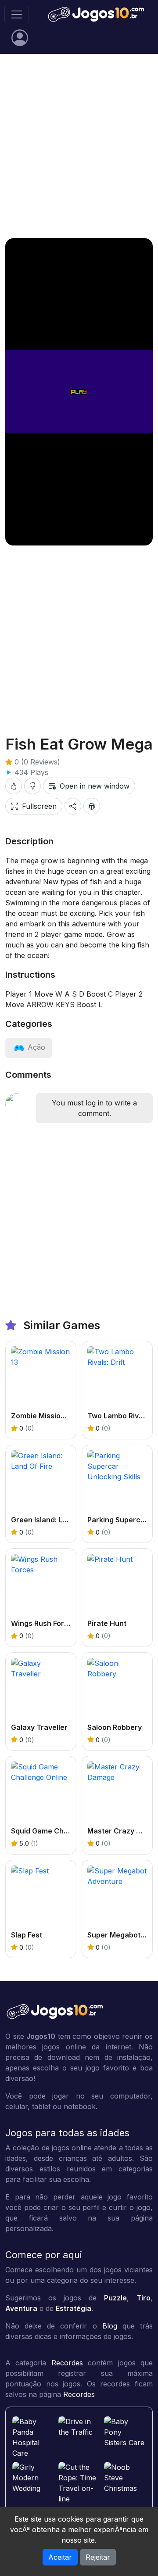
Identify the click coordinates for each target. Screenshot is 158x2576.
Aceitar (60, 2557)
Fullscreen (39, 806)
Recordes (67, 2363)
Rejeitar (98, 2557)
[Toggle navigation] (17, 14)
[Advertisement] (79, 146)
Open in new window (95, 786)
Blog (110, 2326)
